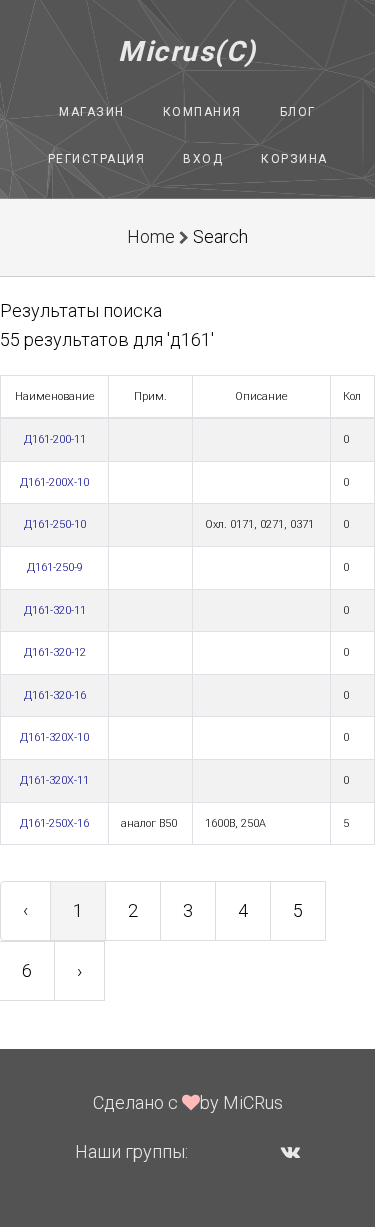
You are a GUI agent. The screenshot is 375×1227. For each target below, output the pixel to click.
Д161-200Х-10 (54, 482)
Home (151, 236)
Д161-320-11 (55, 610)
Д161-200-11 (55, 439)
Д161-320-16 (55, 695)
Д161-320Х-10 (54, 737)
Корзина (294, 159)
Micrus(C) (187, 51)
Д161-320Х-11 (54, 780)
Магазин (92, 112)
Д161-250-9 (55, 567)
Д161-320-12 (55, 652)
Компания (202, 112)
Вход (203, 159)
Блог (298, 112)
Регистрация (97, 159)
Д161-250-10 (55, 524)
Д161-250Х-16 (54, 823)
